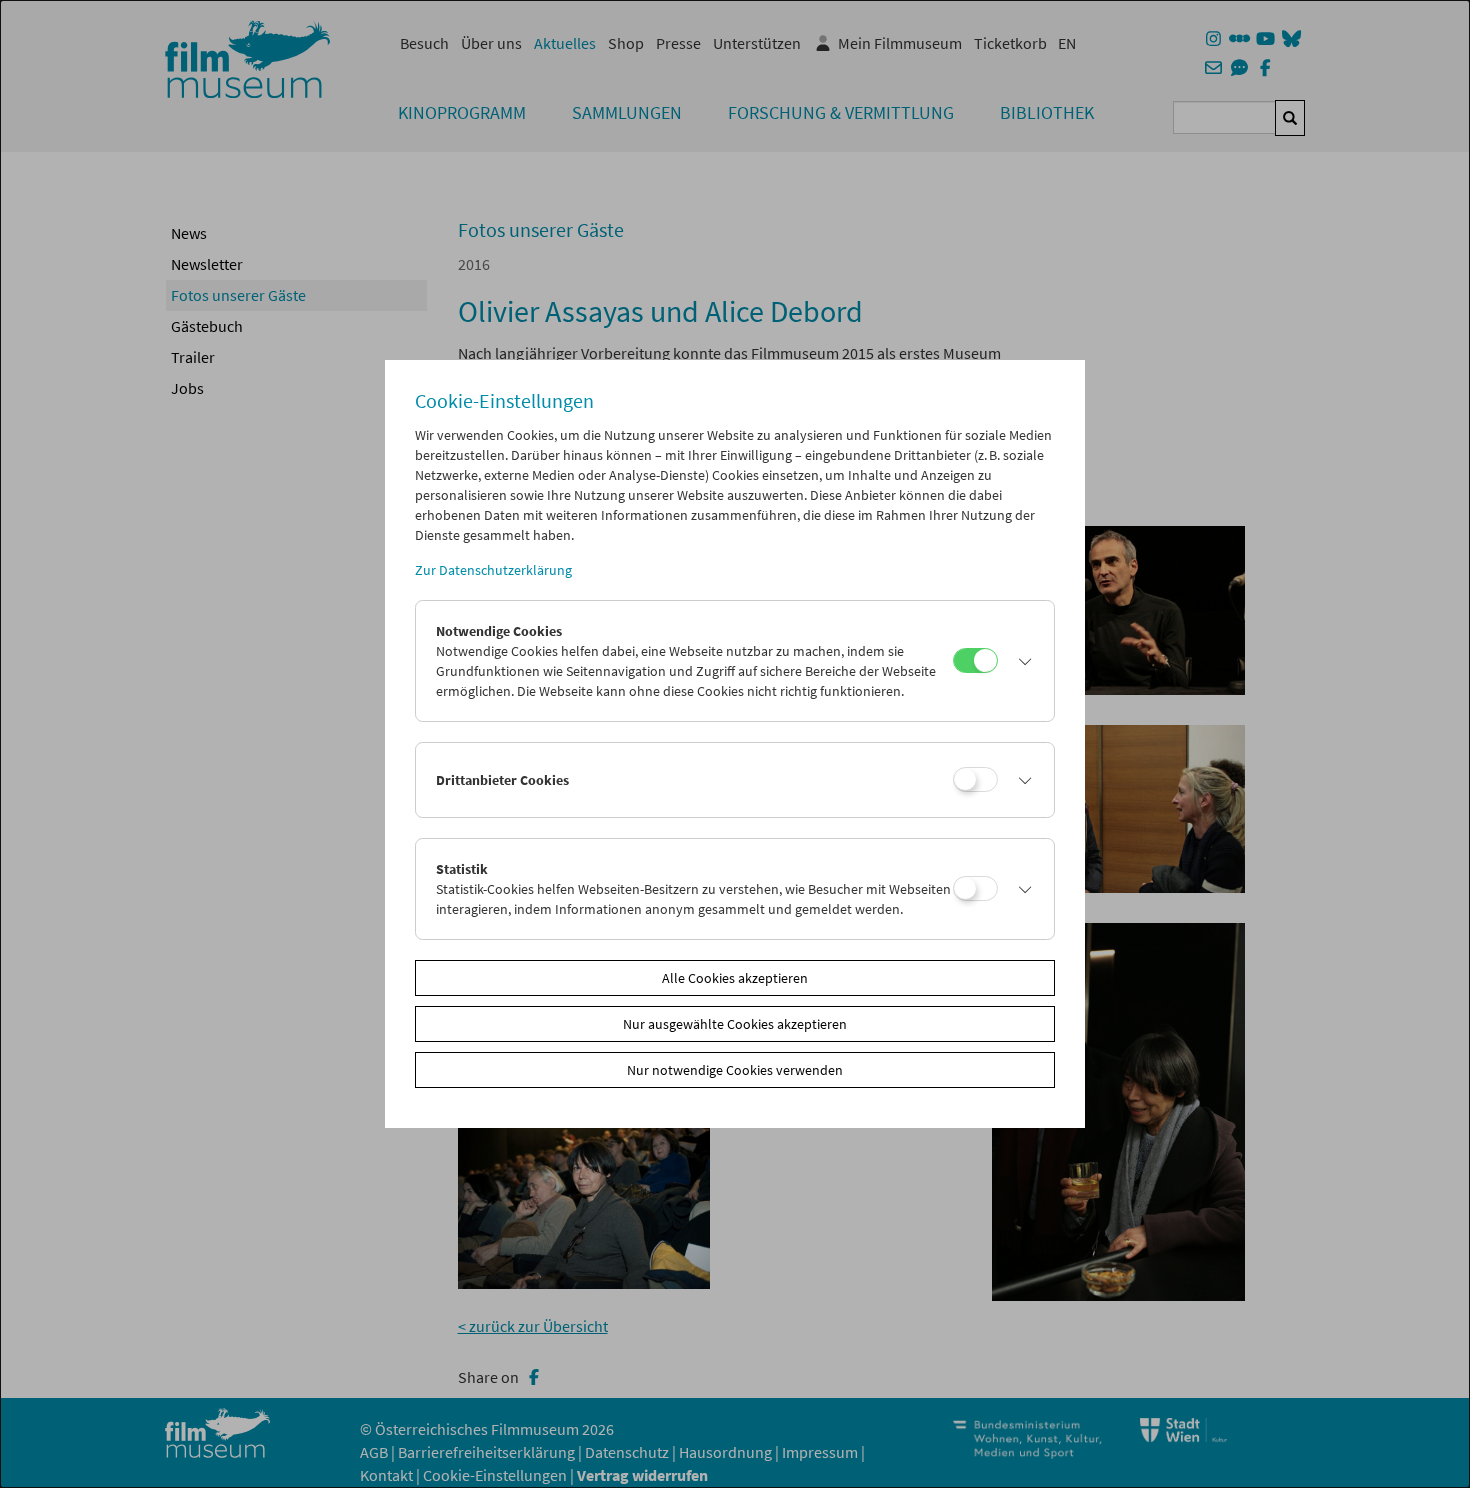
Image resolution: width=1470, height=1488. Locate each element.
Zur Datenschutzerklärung (493, 570)
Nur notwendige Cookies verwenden (735, 1070)
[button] (1021, 661)
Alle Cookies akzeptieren (735, 978)
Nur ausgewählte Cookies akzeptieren (735, 1024)
